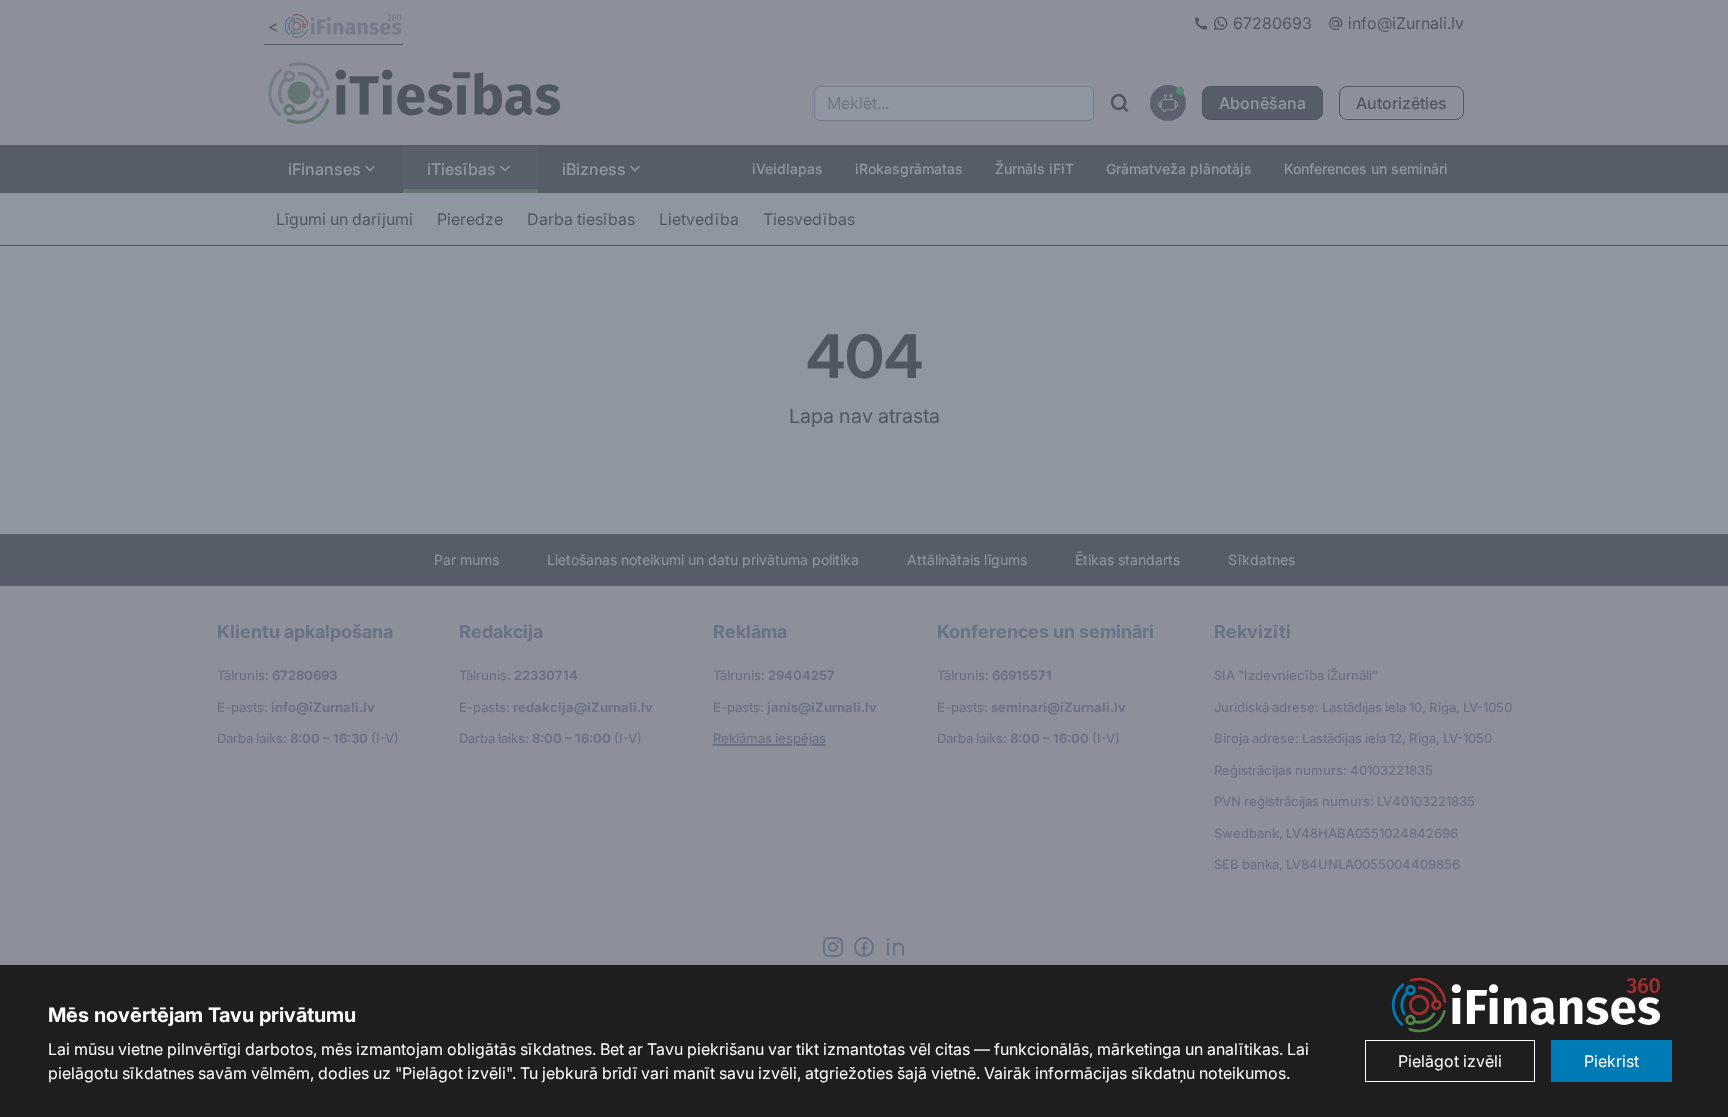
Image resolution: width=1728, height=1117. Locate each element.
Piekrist (1611, 1061)
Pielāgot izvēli (1450, 1061)
